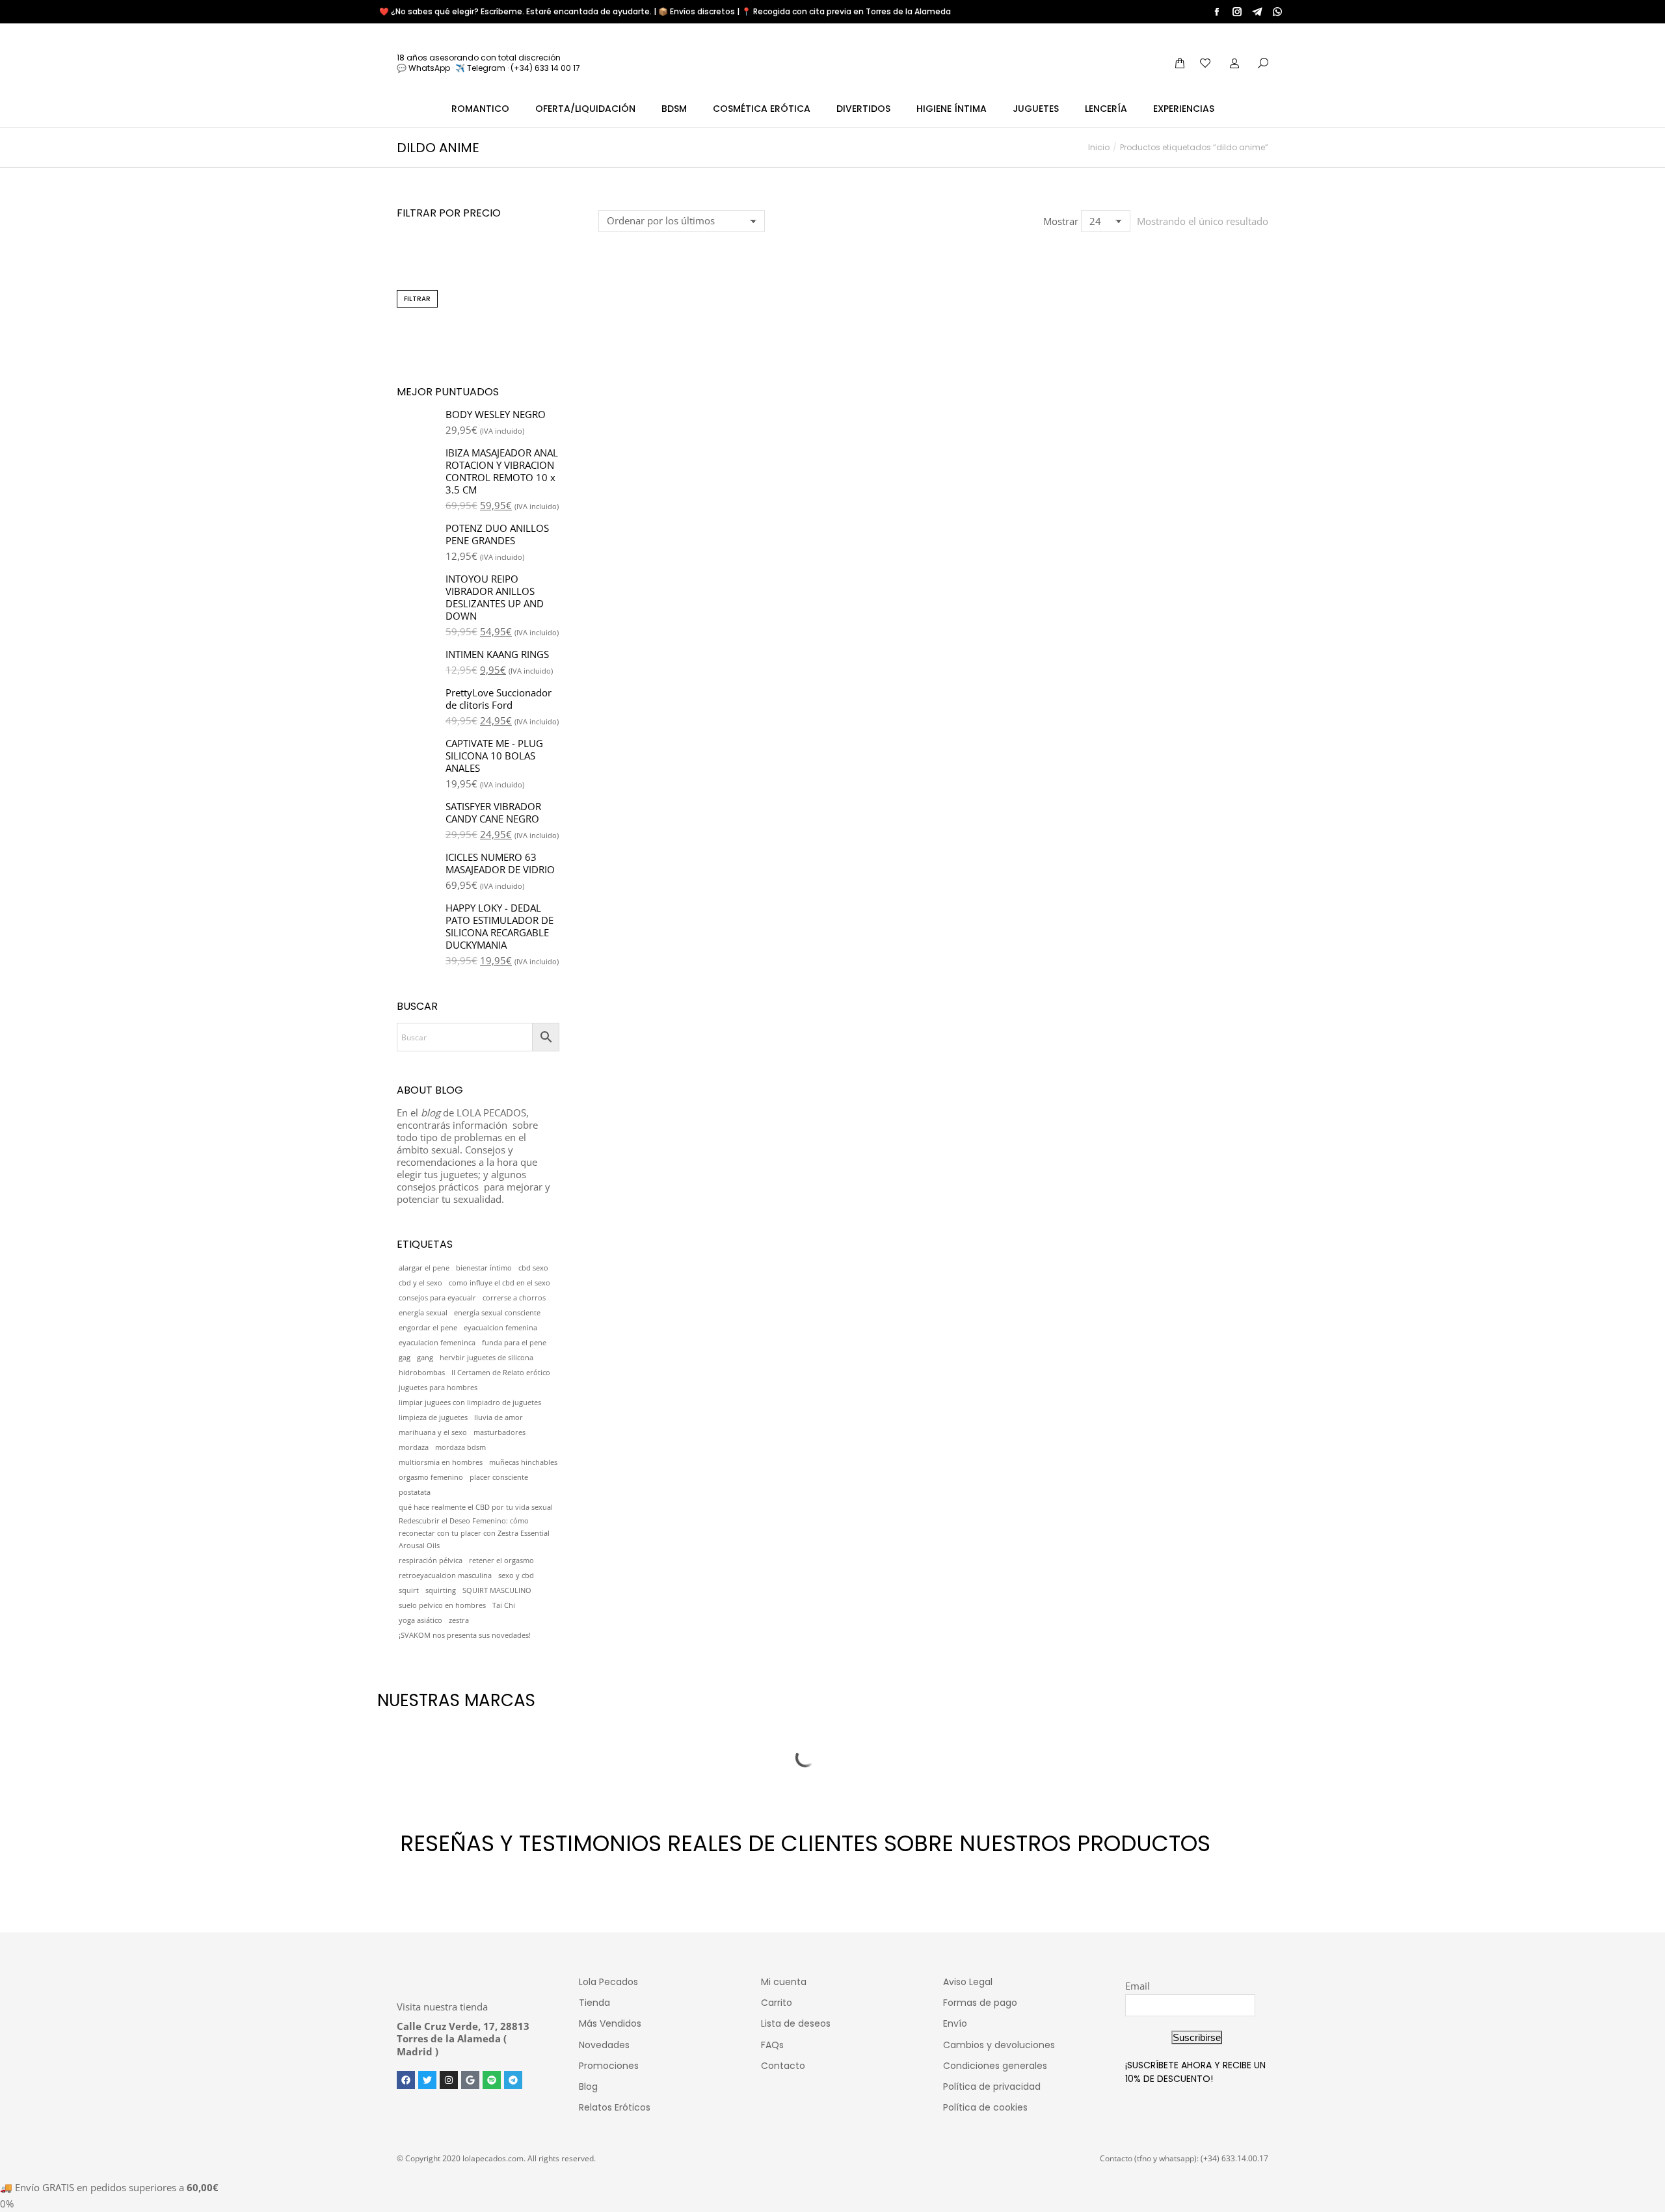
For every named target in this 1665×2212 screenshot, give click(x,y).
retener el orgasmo (501, 1560)
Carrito (777, 2003)
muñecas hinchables (523, 1462)
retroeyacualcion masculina (445, 1575)
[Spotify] (492, 2080)
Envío (955, 2023)
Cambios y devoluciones (999, 2045)
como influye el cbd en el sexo (499, 1283)
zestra (459, 1620)
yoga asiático (420, 1620)
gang (425, 1358)
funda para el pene (514, 1343)
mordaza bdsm (460, 1447)
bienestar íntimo (484, 1268)
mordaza (414, 1447)
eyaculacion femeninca (437, 1343)
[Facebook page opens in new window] (1217, 12)
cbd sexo (533, 1268)
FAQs (772, 2045)
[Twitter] (427, 2080)
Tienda (594, 2003)
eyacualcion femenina (500, 1328)
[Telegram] (513, 2080)
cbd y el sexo (420, 1283)
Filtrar (417, 299)
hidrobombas (422, 1373)
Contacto (783, 2066)
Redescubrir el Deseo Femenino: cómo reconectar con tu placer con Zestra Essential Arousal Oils (474, 1533)
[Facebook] (406, 2080)
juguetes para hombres (438, 1388)
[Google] (470, 2080)
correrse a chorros (514, 1298)
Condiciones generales (995, 2066)
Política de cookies (985, 2107)
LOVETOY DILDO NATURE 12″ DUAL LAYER (675, 429)
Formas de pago (980, 2003)
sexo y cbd (516, 1575)
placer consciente (499, 1477)
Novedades (604, 2045)
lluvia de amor (499, 1417)
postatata (415, 1492)
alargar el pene (424, 1268)
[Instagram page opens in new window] (1237, 12)
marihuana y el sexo (433, 1432)
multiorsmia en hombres (441, 1462)
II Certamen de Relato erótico (501, 1373)
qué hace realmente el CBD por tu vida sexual (476, 1507)
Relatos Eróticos (615, 2107)
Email (1138, 1986)
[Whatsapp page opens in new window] (1277, 12)
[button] (615, 391)
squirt (409, 1590)
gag (405, 1358)
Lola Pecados (608, 1982)
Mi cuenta (784, 1982)
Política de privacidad (992, 2087)
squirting (441, 1590)
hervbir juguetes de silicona (486, 1358)
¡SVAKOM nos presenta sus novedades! (465, 1635)
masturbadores (499, 1432)
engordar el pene (428, 1328)
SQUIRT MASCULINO (497, 1590)
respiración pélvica (431, 1560)
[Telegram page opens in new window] (1257, 12)
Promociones (609, 2066)
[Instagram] (449, 2080)
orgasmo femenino (431, 1477)
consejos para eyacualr (437, 1298)
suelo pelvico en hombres (442, 1605)
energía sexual (423, 1313)
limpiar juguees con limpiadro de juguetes (470, 1402)
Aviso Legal (968, 1982)
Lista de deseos (796, 2023)
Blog (588, 2087)
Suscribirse (1197, 2037)
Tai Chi (504, 1605)
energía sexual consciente (497, 1313)
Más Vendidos (610, 2023)
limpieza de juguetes (433, 1417)
